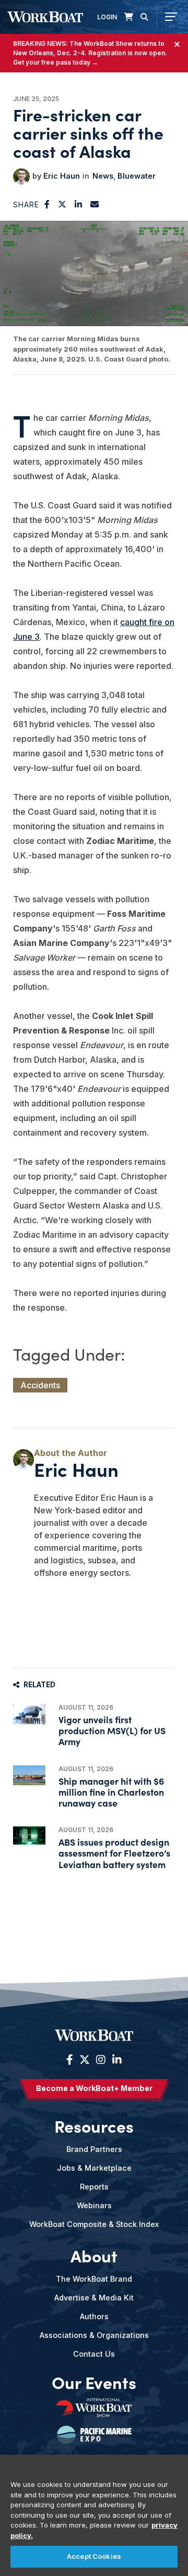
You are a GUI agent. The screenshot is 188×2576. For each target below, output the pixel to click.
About (94, 2256)
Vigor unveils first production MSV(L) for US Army (112, 1730)
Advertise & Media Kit (94, 2298)
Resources (94, 2126)
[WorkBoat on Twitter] (85, 2060)
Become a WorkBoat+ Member (94, 2088)
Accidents (40, 1385)
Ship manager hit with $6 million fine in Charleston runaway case (111, 1792)
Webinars (94, 2205)
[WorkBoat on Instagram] (101, 2060)
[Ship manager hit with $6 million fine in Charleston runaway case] (29, 1775)
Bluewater (137, 176)
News (103, 176)
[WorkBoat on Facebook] (70, 2060)
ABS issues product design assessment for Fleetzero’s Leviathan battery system (114, 1853)
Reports (94, 2187)
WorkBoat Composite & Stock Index (94, 2224)
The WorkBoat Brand (94, 2279)
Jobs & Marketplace (94, 2168)
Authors (94, 2316)
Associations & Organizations (94, 2335)
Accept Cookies (94, 2556)
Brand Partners (94, 2149)
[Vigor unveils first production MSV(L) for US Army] (29, 1714)
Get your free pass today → (56, 62)
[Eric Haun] (21, 177)
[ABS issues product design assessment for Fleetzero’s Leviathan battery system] (29, 1835)
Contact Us (94, 2354)
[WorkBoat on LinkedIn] (116, 2060)
